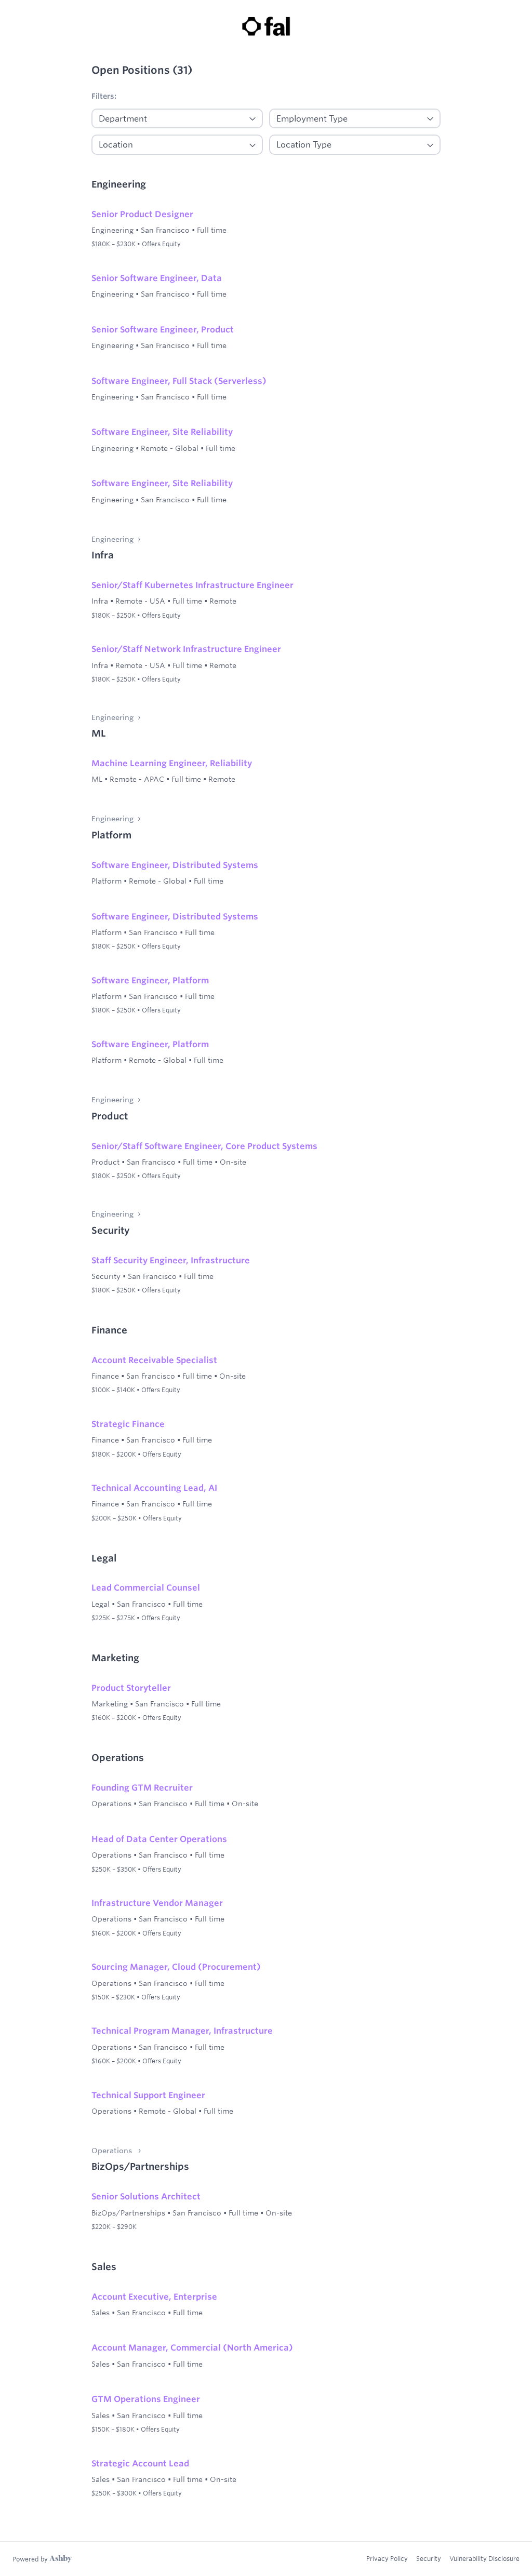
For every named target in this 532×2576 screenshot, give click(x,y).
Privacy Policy (387, 2558)
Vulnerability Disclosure (484, 2558)
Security (429, 2558)
